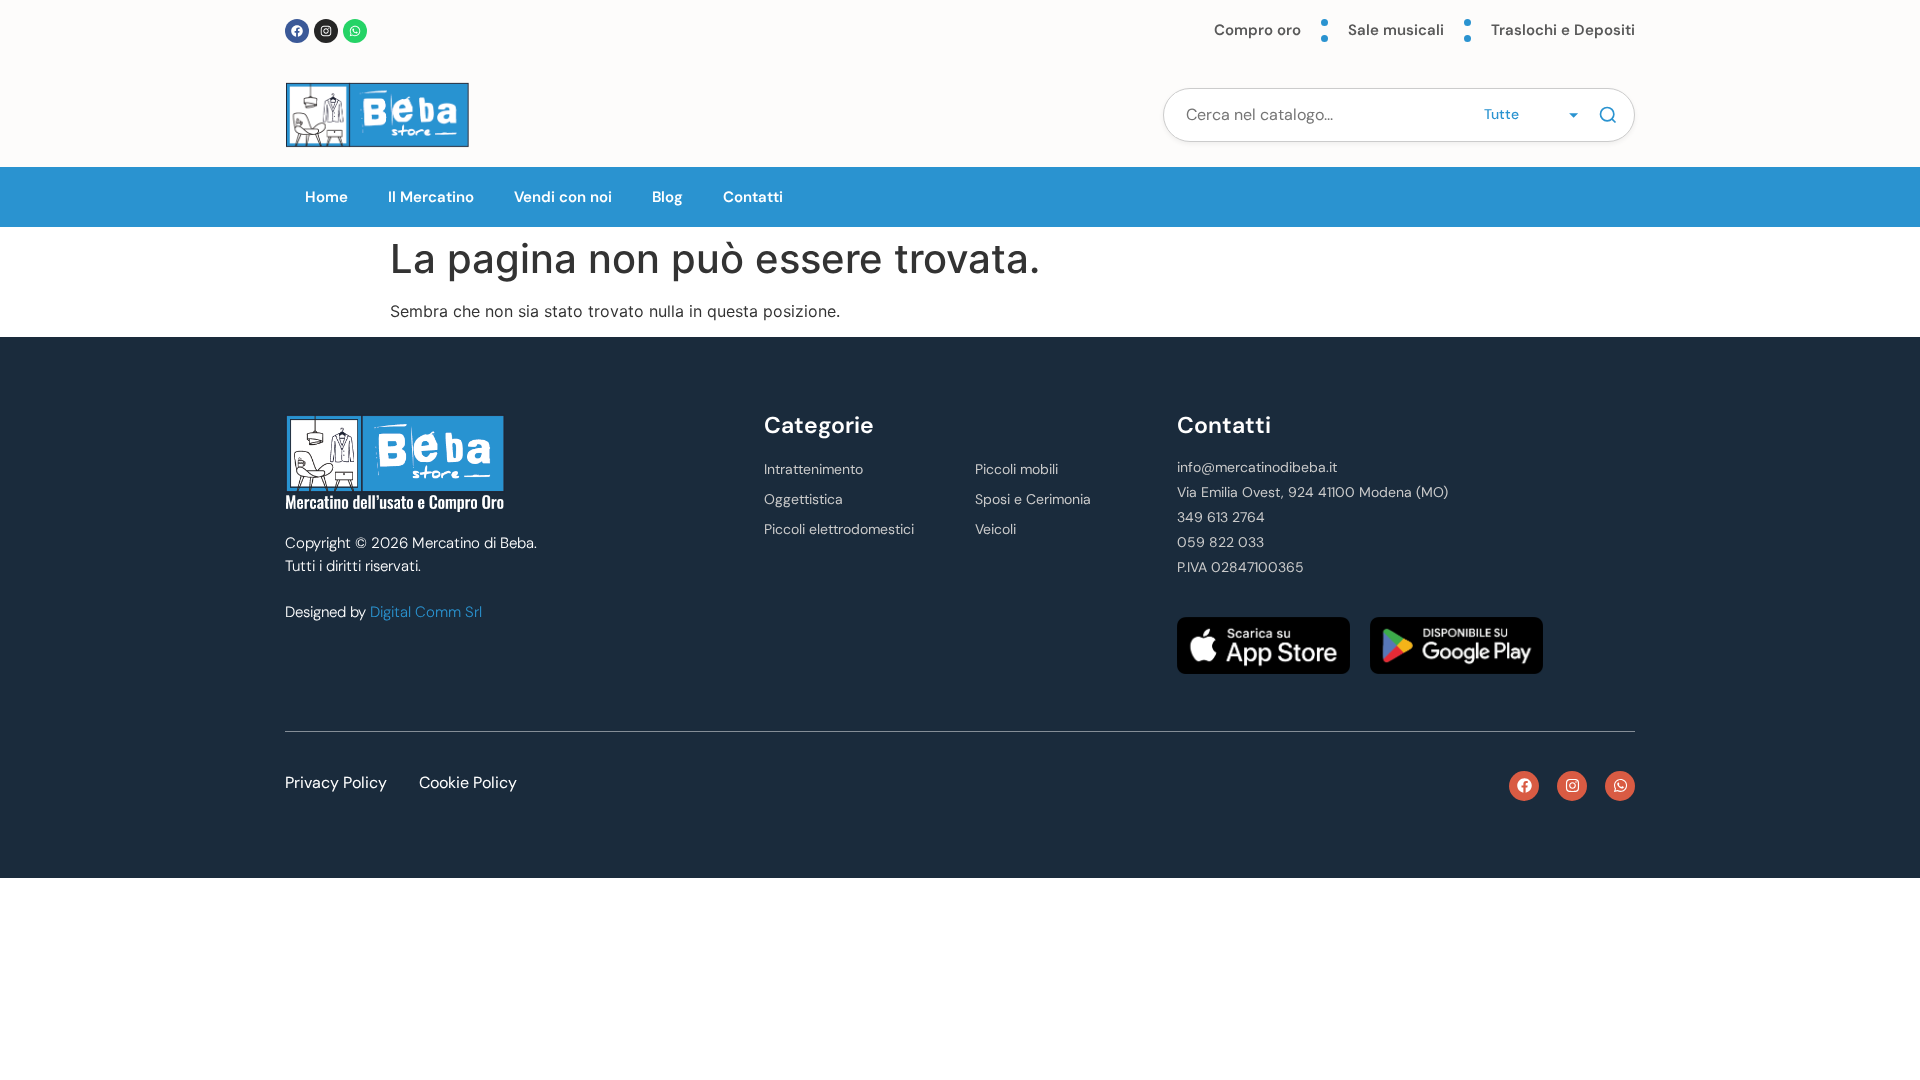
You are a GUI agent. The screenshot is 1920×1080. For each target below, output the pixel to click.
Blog (667, 197)
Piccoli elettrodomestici (839, 529)
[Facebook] (297, 31)
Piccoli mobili (1016, 469)
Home (326, 197)
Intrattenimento (813, 469)
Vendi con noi (563, 197)
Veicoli (995, 529)
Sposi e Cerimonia (1033, 499)
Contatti (753, 197)
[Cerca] (1608, 115)
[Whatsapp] (355, 31)
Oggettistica (803, 499)
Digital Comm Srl (426, 612)
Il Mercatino (431, 197)
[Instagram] (326, 31)
